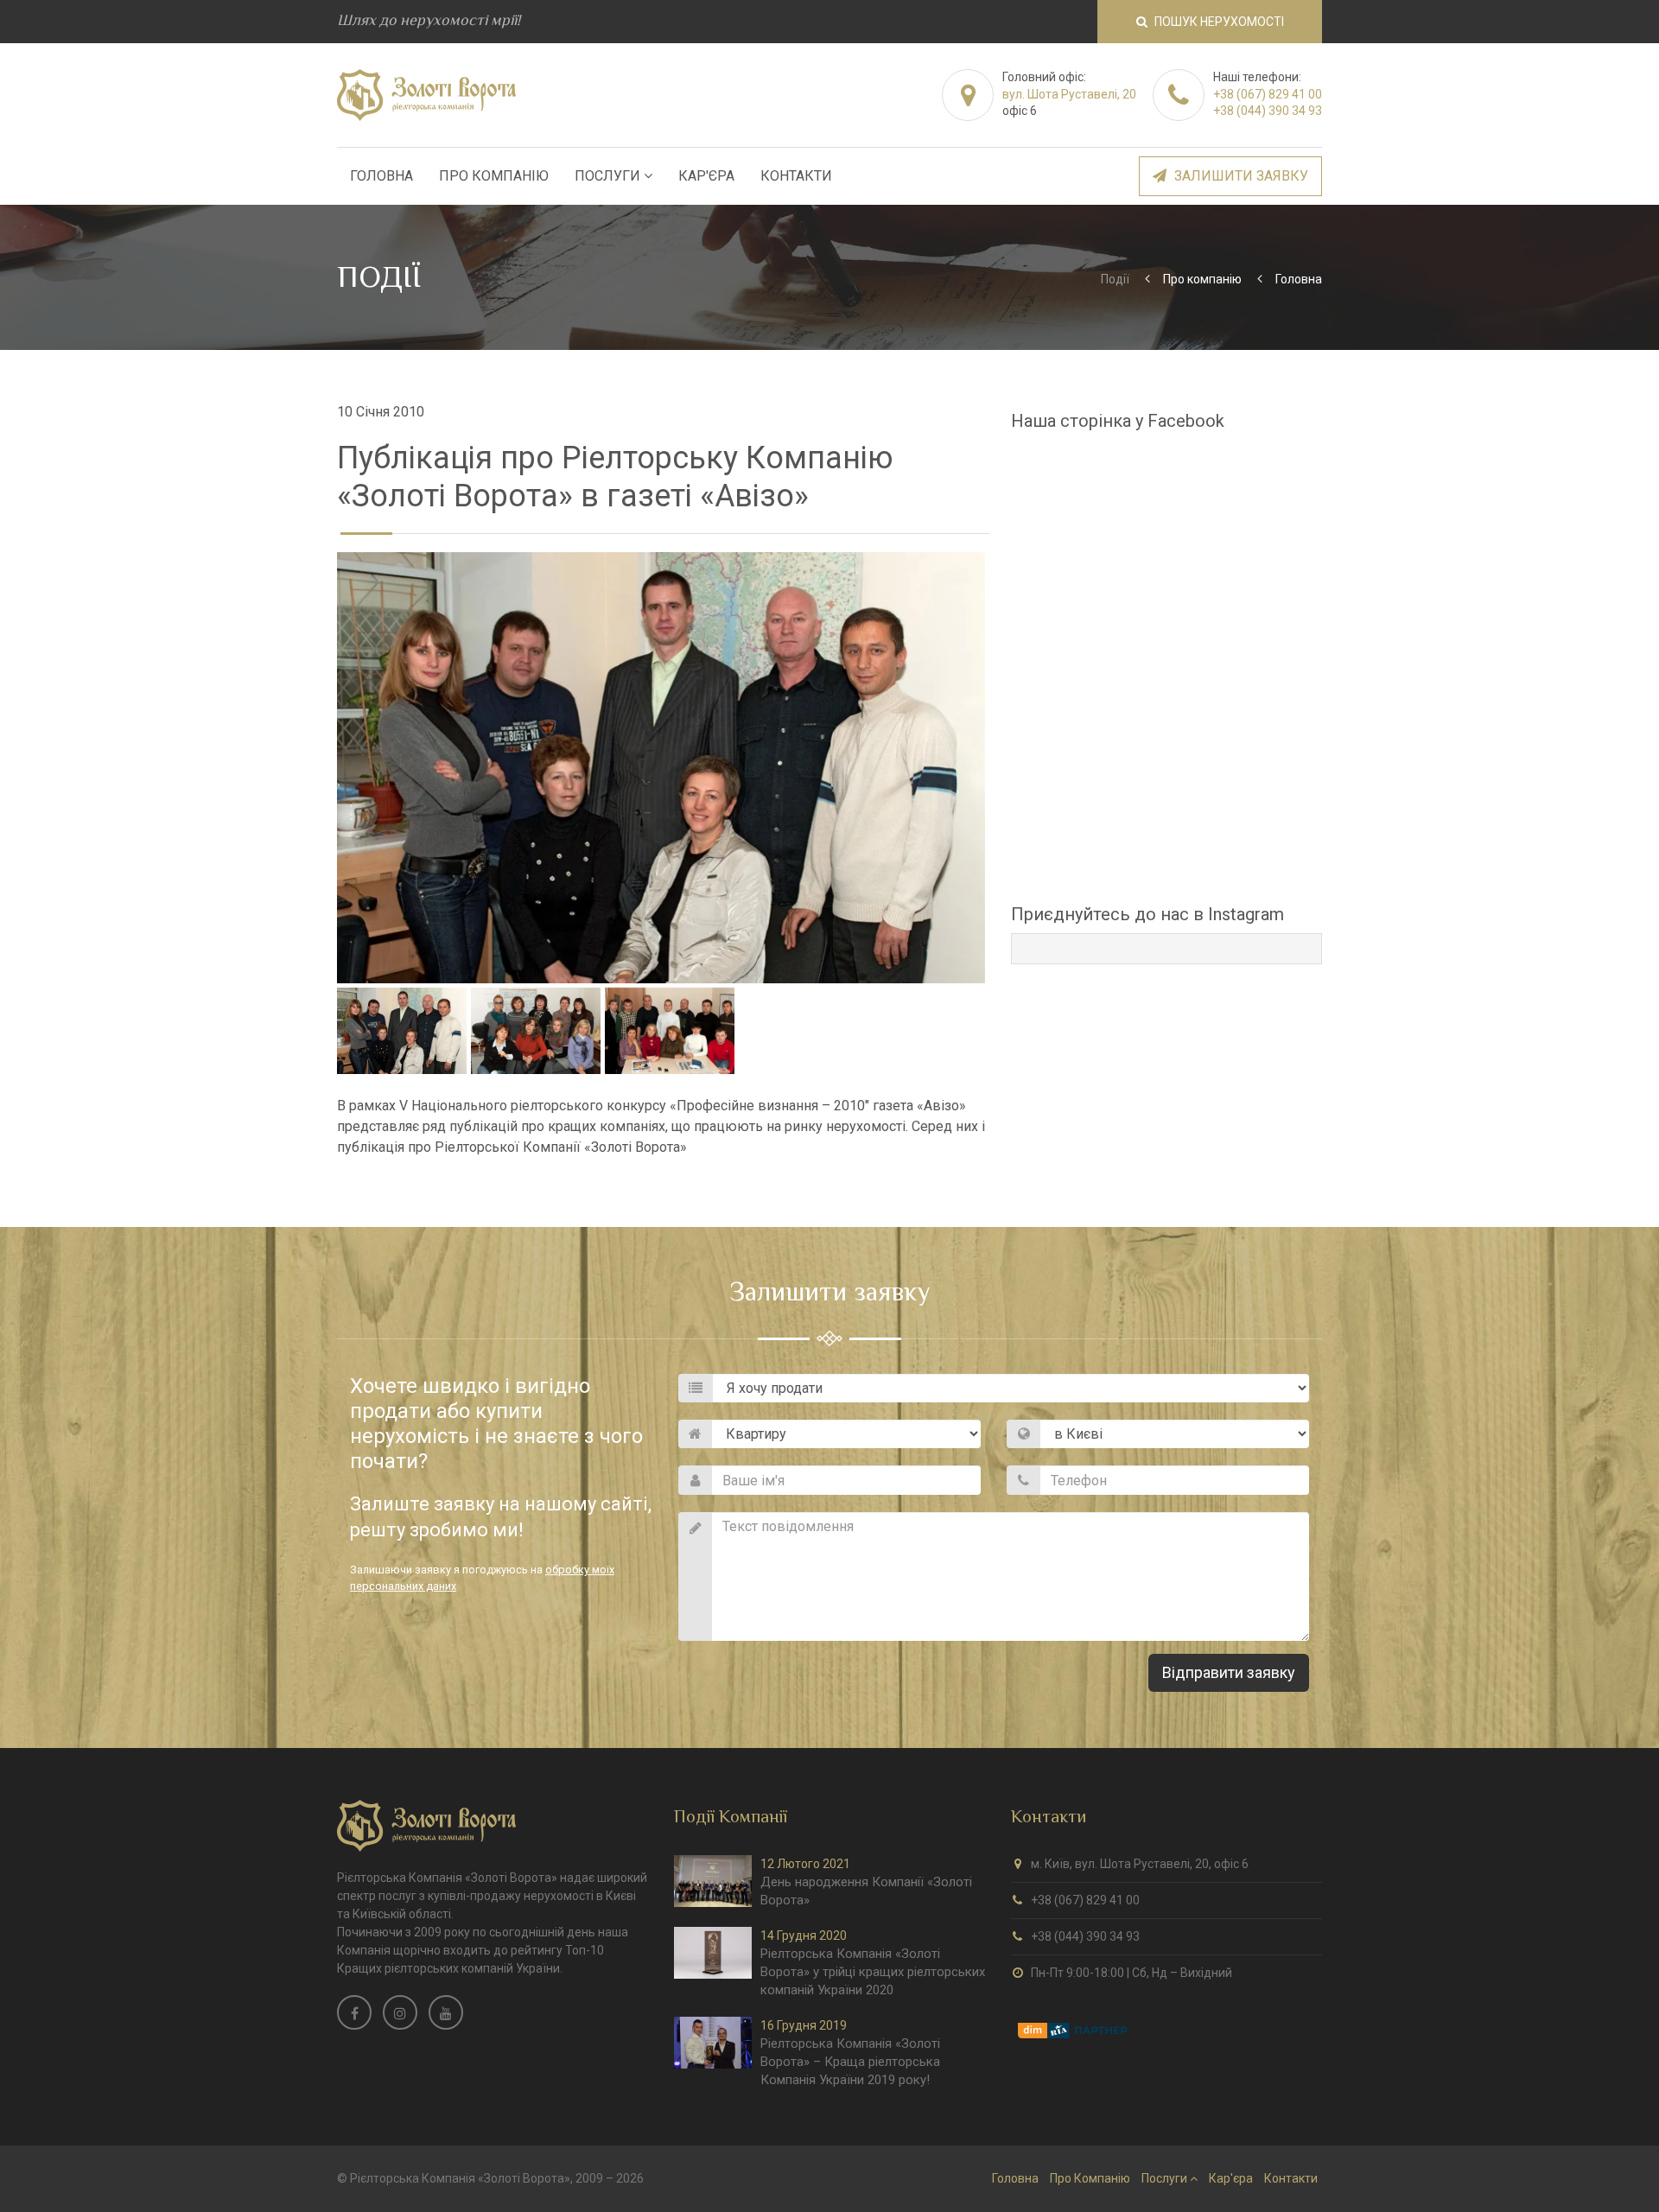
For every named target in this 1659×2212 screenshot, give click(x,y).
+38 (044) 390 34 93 (1268, 111)
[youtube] (446, 2012)
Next (1011, 768)
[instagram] (400, 2012)
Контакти (796, 176)
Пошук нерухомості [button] (1218, 22)
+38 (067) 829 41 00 (1268, 94)
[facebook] (354, 2012)
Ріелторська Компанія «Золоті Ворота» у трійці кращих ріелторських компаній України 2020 (873, 1972)
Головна (381, 176)
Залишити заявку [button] (1239, 176)
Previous (311, 768)
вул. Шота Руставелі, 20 (1069, 94)
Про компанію (1202, 279)
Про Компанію (494, 176)
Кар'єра (706, 176)
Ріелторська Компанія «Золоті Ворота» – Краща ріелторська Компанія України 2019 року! (850, 2062)
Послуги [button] (609, 176)
